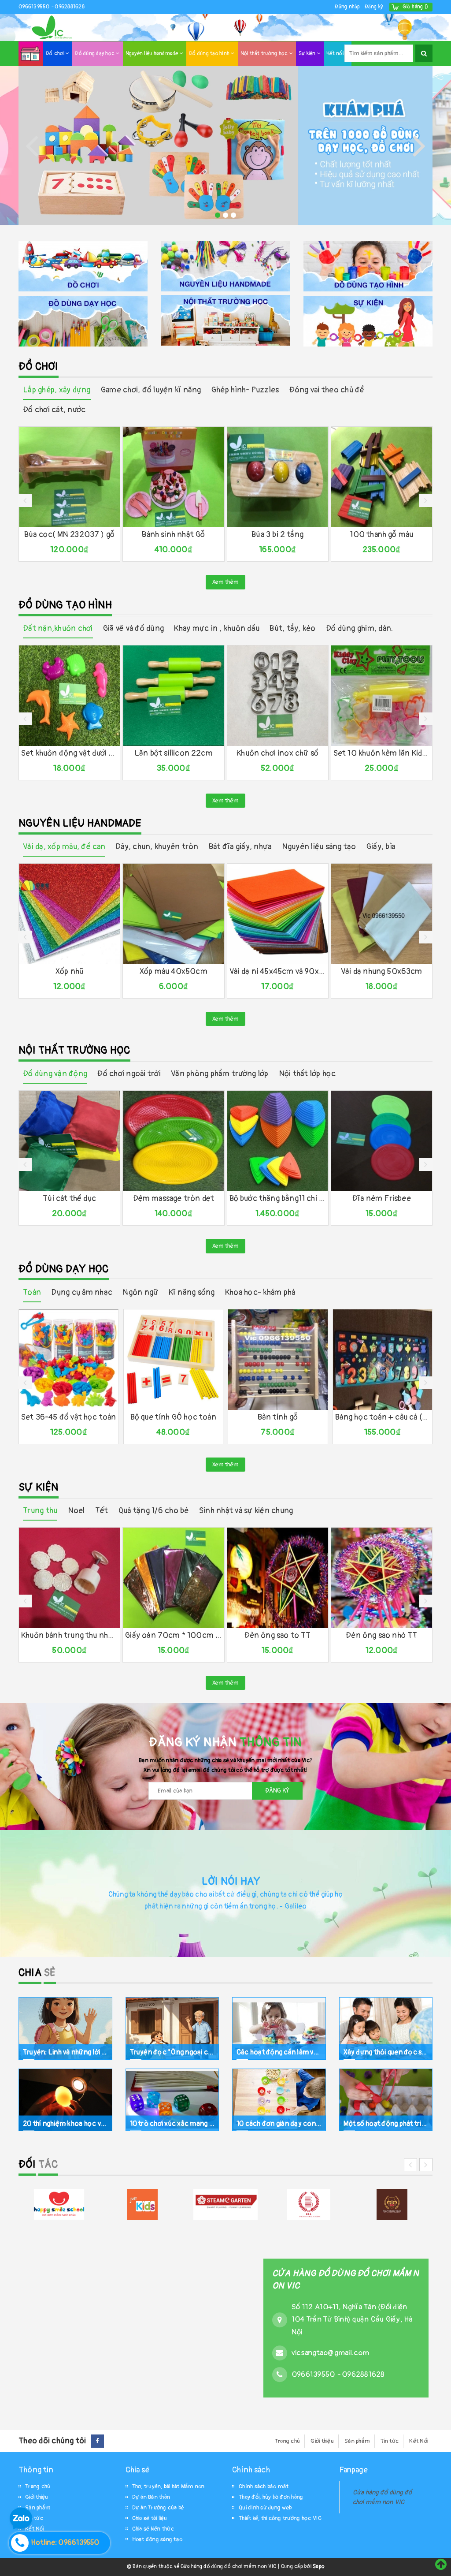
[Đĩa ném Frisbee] (382, 1141)
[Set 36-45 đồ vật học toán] (69, 1360)
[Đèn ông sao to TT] (278, 1578)
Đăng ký (374, 7)
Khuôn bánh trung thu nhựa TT (69, 1635)
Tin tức (390, 2441)
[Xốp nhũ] (69, 914)
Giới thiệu (322, 2441)
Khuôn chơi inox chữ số (277, 753)
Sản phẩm (357, 2441)
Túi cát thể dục (69, 1199)
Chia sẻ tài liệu (150, 2518)
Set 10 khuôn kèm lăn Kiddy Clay (382, 753)
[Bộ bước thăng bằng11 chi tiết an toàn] (278, 1141)
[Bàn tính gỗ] (278, 1360)
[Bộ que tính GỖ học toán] (174, 1360)
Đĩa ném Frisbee (382, 1199)
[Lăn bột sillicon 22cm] (173, 696)
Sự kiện (308, 54)
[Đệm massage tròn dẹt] (173, 1141)
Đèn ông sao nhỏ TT (381, 1635)
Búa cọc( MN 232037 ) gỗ (69, 535)
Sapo (318, 2567)
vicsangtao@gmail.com (330, 2353)
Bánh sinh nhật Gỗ (173, 535)
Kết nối (336, 54)
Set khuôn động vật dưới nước (69, 753)
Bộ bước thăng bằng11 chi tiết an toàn (278, 1199)
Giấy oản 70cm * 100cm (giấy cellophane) (173, 1635)
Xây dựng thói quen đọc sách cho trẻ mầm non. (386, 2052)
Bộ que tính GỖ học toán (173, 1417)
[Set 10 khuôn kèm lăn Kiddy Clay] (382, 696)
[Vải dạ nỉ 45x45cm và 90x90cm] (278, 914)
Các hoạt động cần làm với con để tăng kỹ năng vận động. (279, 2052)
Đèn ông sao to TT (278, 1635)
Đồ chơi (56, 54)
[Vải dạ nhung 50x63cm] (382, 914)
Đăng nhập (347, 7)
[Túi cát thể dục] (69, 1141)
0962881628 (70, 7)
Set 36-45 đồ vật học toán (69, 1417)
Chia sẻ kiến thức (153, 2529)
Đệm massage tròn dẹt (174, 1199)
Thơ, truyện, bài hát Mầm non (168, 2487)
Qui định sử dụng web (265, 2508)
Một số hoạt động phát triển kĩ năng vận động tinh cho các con (386, 2123)
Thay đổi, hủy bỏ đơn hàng (271, 2497)
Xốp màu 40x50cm (174, 971)
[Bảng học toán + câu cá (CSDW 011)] (383, 1360)
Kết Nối (419, 2441)
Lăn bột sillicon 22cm (174, 753)
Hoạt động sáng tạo (157, 2539)
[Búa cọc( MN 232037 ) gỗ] (69, 477)
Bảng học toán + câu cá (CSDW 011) (383, 1417)
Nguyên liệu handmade (153, 54)
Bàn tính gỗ (278, 1417)
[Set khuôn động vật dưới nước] (69, 696)
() (415, 7)
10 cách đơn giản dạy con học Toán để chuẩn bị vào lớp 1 (279, 2123)
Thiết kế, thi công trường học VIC (280, 2518)
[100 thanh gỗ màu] (382, 477)
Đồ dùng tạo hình (210, 54)
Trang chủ (287, 2441)
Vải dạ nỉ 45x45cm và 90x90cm (278, 971)
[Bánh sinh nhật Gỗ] (173, 477)
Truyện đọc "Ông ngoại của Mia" (172, 2052)
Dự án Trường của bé (158, 2508)
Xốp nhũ (69, 971)
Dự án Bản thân (151, 2497)
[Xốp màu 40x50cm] (173, 914)
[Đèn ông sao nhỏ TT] (382, 1578)
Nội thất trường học (265, 54)
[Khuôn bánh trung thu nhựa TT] (69, 1578)
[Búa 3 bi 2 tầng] (278, 477)
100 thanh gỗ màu (381, 535)
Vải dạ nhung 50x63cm (382, 971)
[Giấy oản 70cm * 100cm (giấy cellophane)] (173, 1578)
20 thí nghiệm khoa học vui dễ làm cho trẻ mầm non (65, 2123)
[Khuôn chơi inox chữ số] (278, 696)
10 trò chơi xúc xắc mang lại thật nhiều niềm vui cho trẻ (172, 2123)
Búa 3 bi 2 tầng (277, 535)
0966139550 (35, 7)
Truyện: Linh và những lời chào (65, 2052)
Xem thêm (225, 582)
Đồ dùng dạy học (95, 54)
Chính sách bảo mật (264, 2487)
